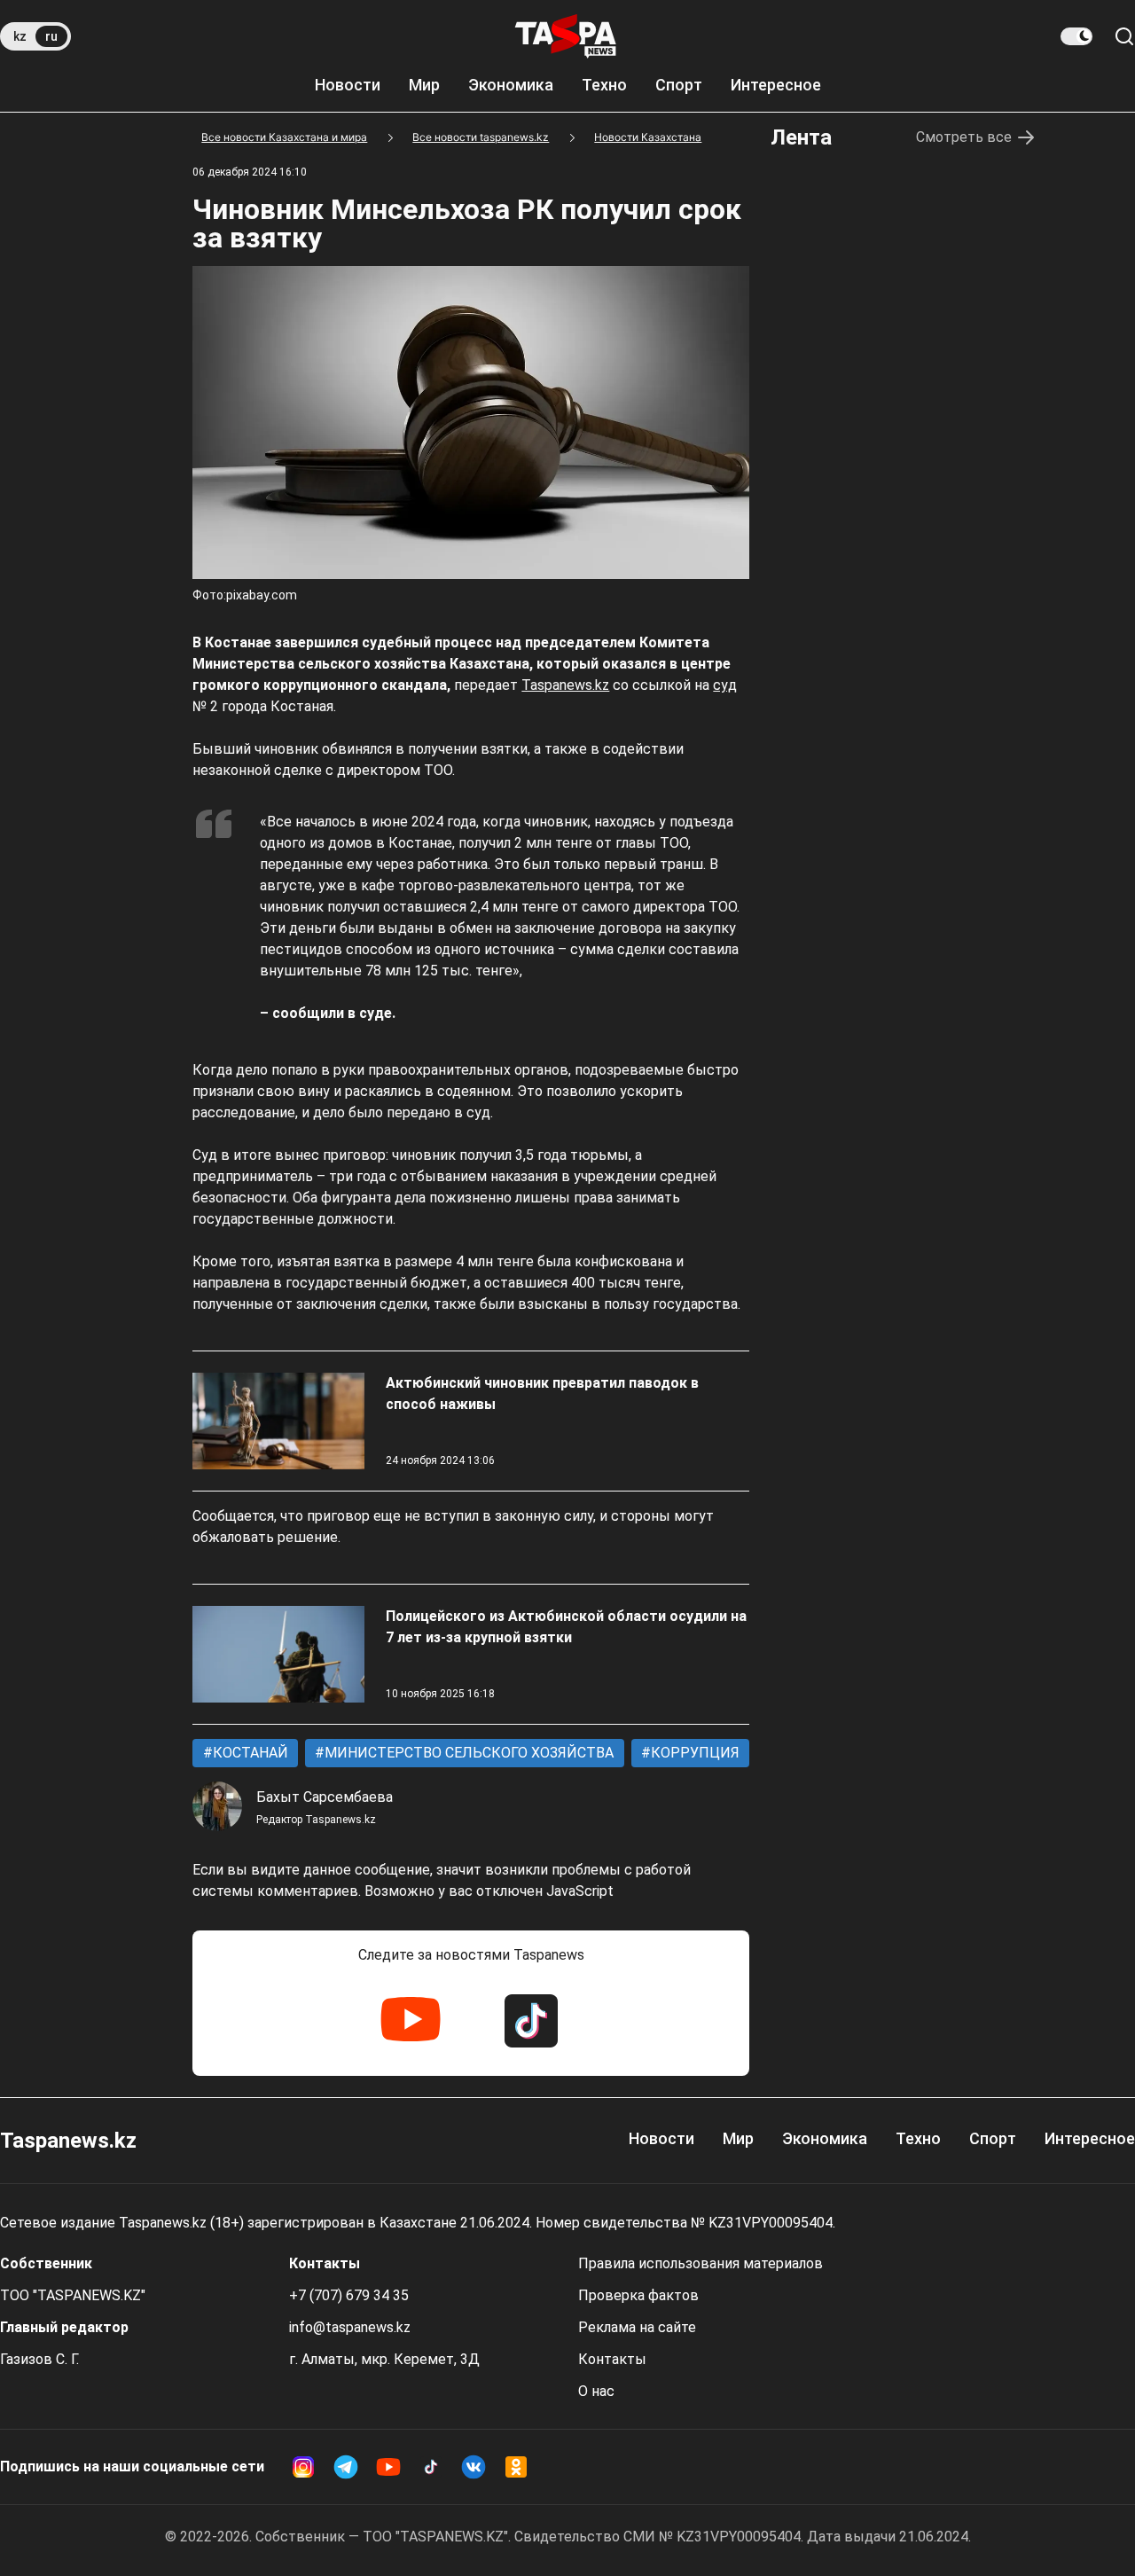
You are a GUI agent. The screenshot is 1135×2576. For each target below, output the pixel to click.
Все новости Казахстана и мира (284, 137)
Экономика (511, 85)
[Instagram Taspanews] (303, 2467)
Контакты (612, 2359)
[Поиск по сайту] (1124, 36)
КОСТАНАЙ (249, 1753)
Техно (604, 85)
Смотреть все (964, 137)
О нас (596, 2391)
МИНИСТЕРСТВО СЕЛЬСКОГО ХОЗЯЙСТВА (467, 1753)
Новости (348, 85)
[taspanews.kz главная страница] (566, 36)
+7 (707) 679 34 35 (349, 2295)
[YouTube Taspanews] (411, 2021)
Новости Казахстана (648, 137)
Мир (424, 85)
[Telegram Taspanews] (346, 2467)
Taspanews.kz (565, 685)
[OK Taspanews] (516, 2467)
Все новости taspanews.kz (481, 137)
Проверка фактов (638, 2295)
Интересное (776, 85)
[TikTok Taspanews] (531, 2021)
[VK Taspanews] (474, 2467)
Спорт (679, 85)
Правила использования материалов (701, 2263)
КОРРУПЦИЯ (693, 1753)
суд (725, 685)
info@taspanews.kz (350, 2327)
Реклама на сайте (637, 2327)
